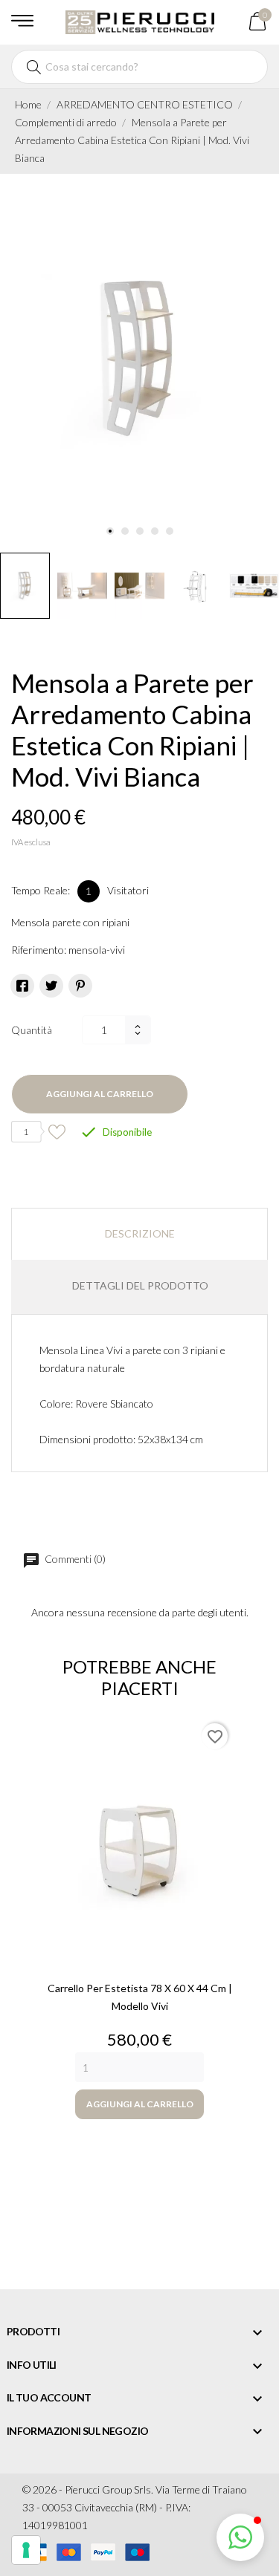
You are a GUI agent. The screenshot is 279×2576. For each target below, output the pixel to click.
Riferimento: (39, 950)
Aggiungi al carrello (100, 1094)
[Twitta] (51, 986)
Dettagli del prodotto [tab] (140, 1285)
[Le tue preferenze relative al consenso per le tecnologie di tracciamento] (26, 2550)
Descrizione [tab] (140, 1233)
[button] (240, 2537)
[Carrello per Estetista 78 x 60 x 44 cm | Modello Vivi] (139, 1843)
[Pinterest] (80, 986)
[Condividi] (22, 986)
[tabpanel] (139, 360)
